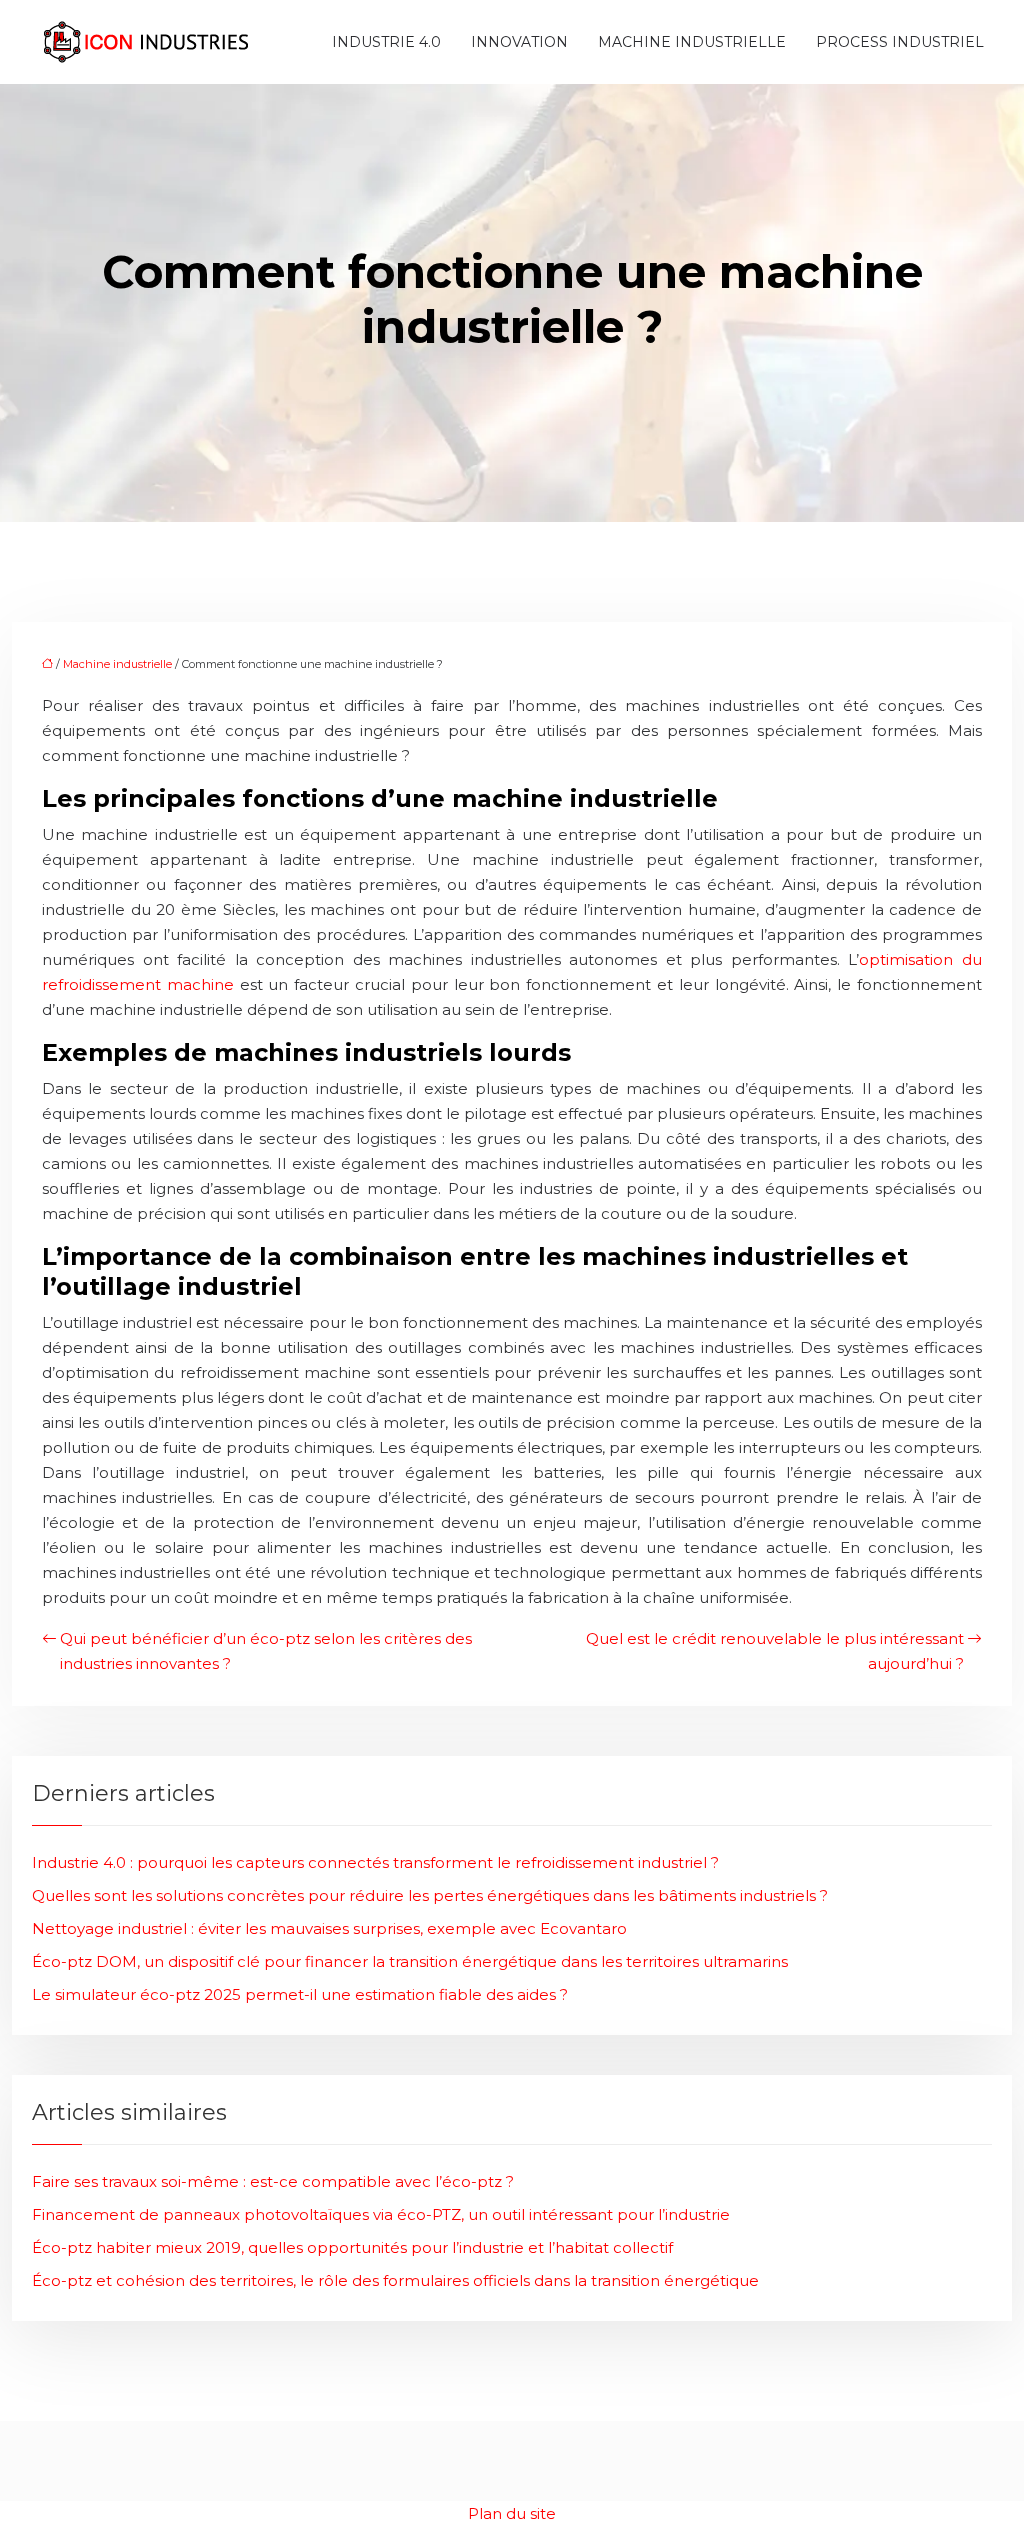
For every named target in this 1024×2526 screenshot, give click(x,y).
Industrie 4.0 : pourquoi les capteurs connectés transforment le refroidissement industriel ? (375, 1862)
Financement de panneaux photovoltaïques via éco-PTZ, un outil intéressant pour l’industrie (381, 2214)
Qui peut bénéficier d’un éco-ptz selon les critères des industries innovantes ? (266, 1651)
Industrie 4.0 (386, 42)
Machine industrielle (692, 42)
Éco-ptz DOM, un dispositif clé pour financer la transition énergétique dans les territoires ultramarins (410, 1961)
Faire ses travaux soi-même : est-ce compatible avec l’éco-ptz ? (273, 2181)
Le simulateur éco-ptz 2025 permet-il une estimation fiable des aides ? (300, 1994)
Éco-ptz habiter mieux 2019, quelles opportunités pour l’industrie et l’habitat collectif (352, 2247)
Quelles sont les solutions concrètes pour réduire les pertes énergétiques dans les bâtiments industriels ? (430, 1895)
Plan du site (512, 2513)
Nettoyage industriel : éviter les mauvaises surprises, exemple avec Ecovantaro (329, 1928)
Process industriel (900, 42)
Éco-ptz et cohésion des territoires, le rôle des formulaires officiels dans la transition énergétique (395, 2280)
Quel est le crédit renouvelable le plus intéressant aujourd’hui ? (775, 1651)
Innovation (519, 42)
